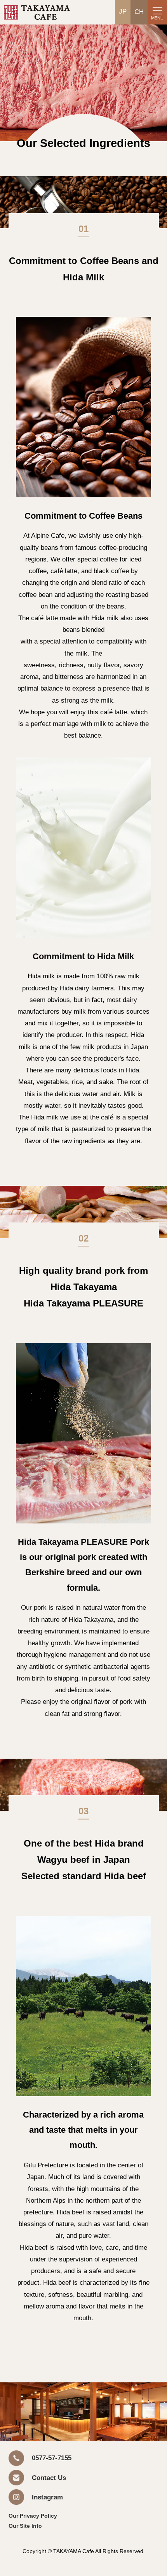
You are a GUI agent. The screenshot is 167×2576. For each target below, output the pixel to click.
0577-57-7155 (52, 2458)
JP (123, 11)
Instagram (47, 2497)
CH (139, 12)
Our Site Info (25, 2526)
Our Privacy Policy (33, 2516)
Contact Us (49, 2478)
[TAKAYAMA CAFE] (37, 18)
